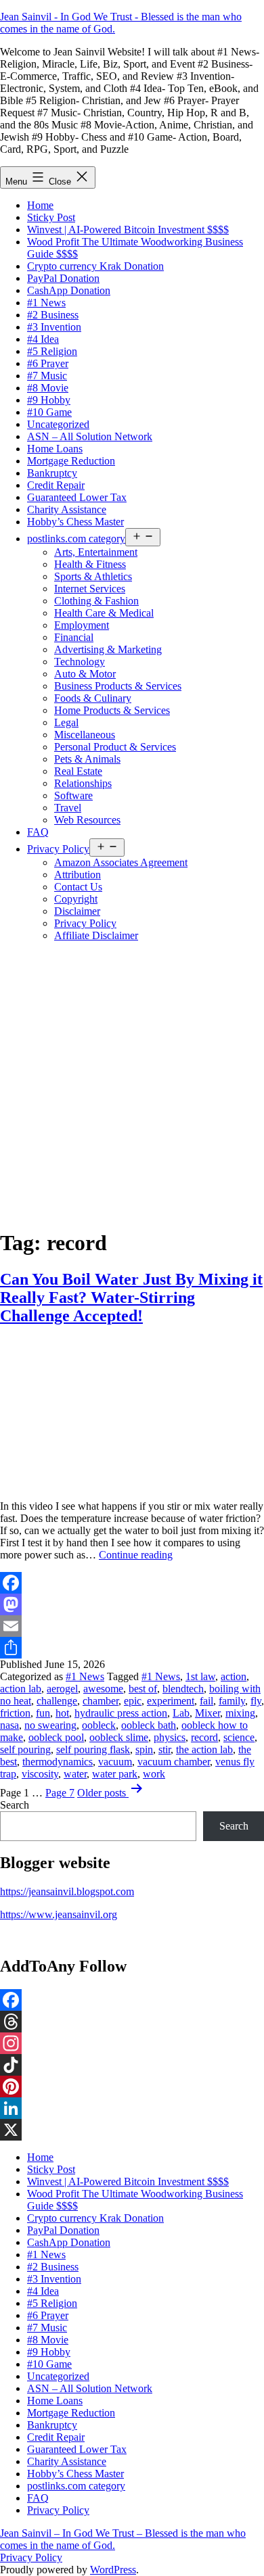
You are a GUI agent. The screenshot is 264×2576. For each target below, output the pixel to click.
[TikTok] (132, 2065)
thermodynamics (58, 1762)
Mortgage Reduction (71, 461)
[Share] (132, 1648)
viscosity (40, 1774)
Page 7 (60, 1793)
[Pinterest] (132, 2086)
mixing (240, 1713)
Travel (68, 808)
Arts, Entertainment (96, 552)
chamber (101, 1701)
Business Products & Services (118, 686)
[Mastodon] (132, 1604)
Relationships (83, 783)
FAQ (38, 832)
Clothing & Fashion (96, 601)
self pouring (25, 1749)
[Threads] (132, 2022)
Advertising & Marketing (108, 649)
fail (206, 1701)
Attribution (78, 875)
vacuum (115, 1762)
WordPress (113, 2570)
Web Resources (87, 820)
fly (256, 1701)
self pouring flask (93, 1749)
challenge (57, 1701)
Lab (181, 1713)
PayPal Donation (63, 278)
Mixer (207, 1713)
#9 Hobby (49, 400)
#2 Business (53, 315)
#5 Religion (52, 351)
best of (143, 1689)
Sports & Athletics (93, 576)
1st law (200, 1676)
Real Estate (78, 771)
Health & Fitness (90, 564)
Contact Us (78, 887)
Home (40, 205)
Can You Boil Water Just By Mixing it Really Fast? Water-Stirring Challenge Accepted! (131, 1297)
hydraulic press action (121, 1713)
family (232, 1701)
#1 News (46, 303)
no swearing (50, 1725)
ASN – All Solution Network (90, 436)
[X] (132, 2130)
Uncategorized (58, 424)
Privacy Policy (58, 849)
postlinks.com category (76, 539)
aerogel (62, 1689)
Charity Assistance (67, 509)
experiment (171, 1701)
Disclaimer (77, 911)
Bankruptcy (52, 473)
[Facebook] (132, 1583)
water (75, 1774)
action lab (21, 1689)
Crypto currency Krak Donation (95, 266)
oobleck (99, 1725)
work (154, 1774)
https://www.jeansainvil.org (59, 1914)
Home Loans (55, 449)
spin (144, 1749)
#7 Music (47, 376)
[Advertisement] (132, 1084)
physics (170, 1737)
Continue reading (136, 1555)
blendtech (183, 1689)
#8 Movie (48, 388)
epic (133, 1701)
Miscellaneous (85, 735)
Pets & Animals (87, 759)
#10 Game (49, 412)
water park (115, 1774)
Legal (66, 722)
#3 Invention (54, 327)
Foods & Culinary (93, 698)
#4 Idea (43, 339)
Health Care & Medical (104, 613)
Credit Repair (56, 485)
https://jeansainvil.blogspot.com (67, 1891)
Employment (82, 625)
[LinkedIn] (132, 2108)
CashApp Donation (69, 290)
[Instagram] (132, 2043)
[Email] (132, 1626)
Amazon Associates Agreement (121, 862)
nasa (9, 1725)
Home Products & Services (112, 710)
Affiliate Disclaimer (96, 935)
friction (15, 1713)
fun (43, 1713)
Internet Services (90, 589)
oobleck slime (119, 1737)
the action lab (204, 1749)
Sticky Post (51, 217)
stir (164, 1749)
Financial (74, 637)
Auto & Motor (85, 674)
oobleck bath (149, 1725)
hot (62, 1713)
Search (15, 1805)
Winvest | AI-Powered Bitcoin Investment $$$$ (128, 230)
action (234, 1676)
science (239, 1737)
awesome (103, 1689)
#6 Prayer (48, 363)
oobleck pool (56, 1737)
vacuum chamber (174, 1762)
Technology (80, 662)
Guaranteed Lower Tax (77, 497)
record (204, 1737)
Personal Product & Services (115, 747)
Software (73, 795)
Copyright (76, 899)
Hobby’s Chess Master (75, 522)
